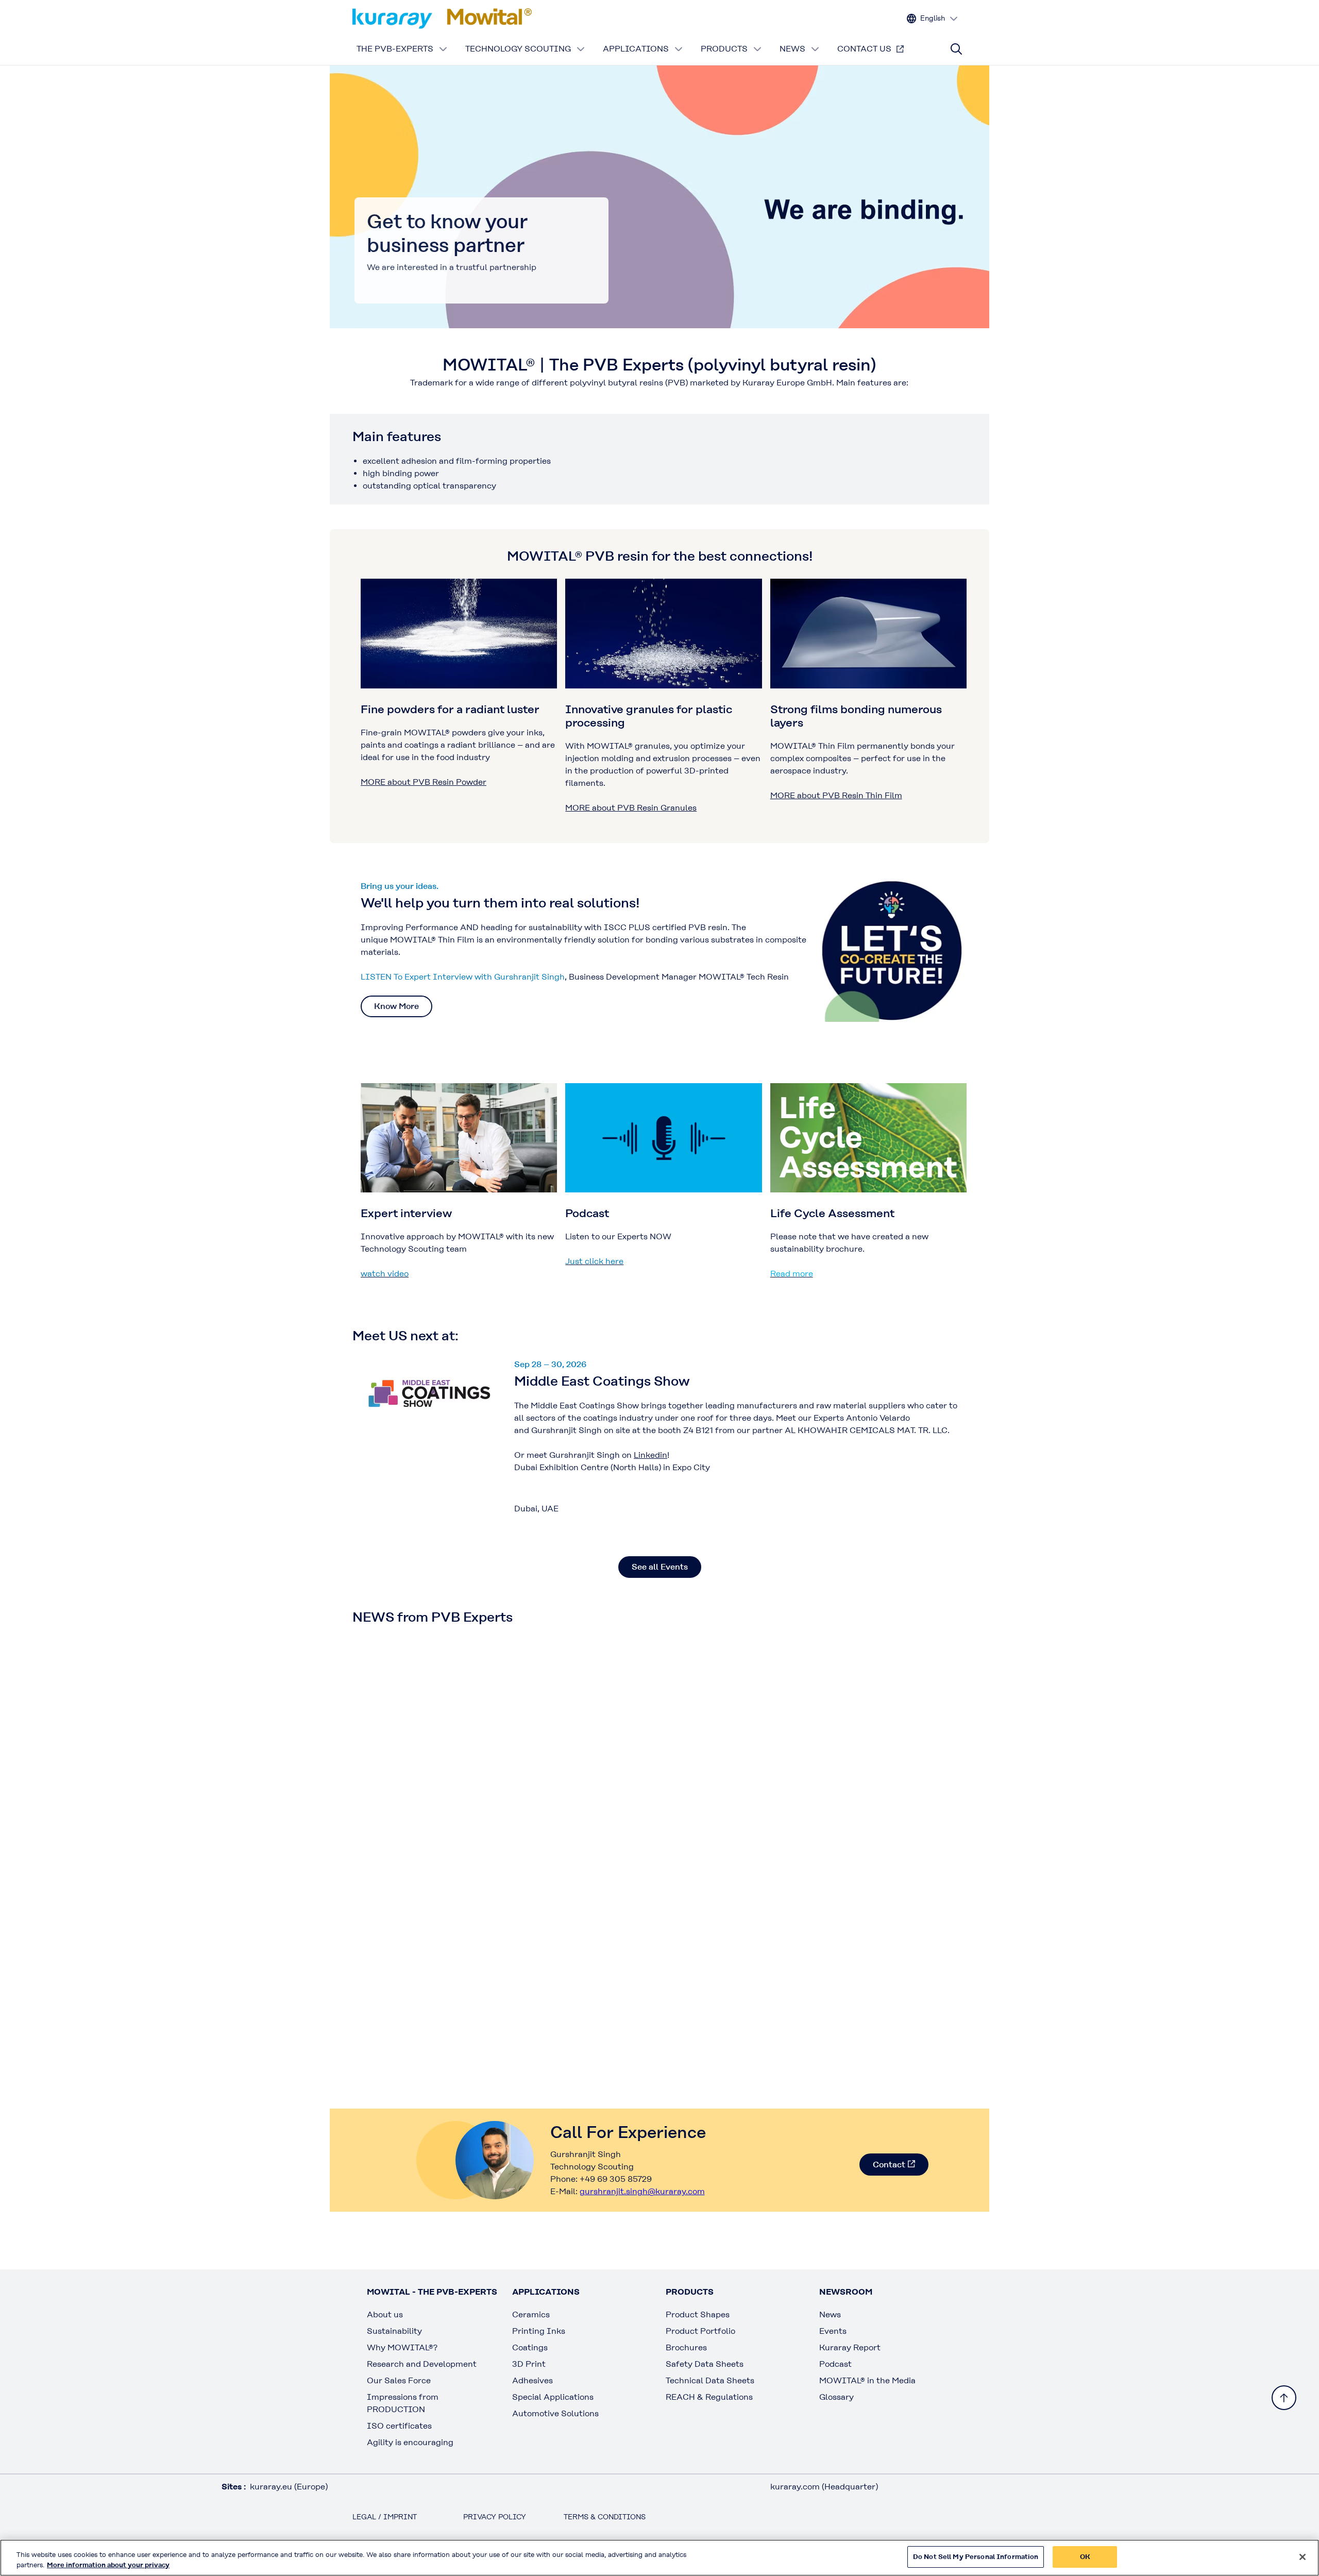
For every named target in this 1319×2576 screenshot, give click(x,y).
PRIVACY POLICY (495, 2517)
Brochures (686, 2347)
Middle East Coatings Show (602, 1381)
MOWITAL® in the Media (867, 2380)
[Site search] (956, 49)
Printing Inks (539, 2331)
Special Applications (553, 2397)
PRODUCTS (724, 49)
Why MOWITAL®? (402, 2347)
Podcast (835, 2364)
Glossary (836, 2397)
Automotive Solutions (555, 2413)
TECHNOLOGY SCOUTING (518, 49)
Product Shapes (698, 2314)
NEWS (792, 49)
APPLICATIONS (636, 49)
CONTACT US (864, 49)
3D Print (529, 2364)
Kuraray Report (850, 2347)
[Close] (1303, 2557)
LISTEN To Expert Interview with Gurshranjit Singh (463, 977)
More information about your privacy (108, 2565)
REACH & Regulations (709, 2397)
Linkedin (650, 1455)
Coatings (530, 2347)
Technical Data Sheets (710, 2380)
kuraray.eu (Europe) (289, 2487)
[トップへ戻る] (1284, 2398)
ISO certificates (399, 2426)
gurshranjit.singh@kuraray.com (642, 2191)
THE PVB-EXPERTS (395, 49)
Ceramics (531, 2314)
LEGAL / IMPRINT (385, 2517)
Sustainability (394, 2331)
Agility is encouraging (410, 2442)
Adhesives (532, 2380)
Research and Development (422, 2364)
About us (385, 2314)
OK (1085, 2557)
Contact (889, 2165)
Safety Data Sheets (705, 2364)
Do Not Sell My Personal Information (976, 2557)
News (830, 2314)
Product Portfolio (700, 2331)
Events (833, 2331)
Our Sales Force (399, 2380)
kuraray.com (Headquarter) (824, 2487)
